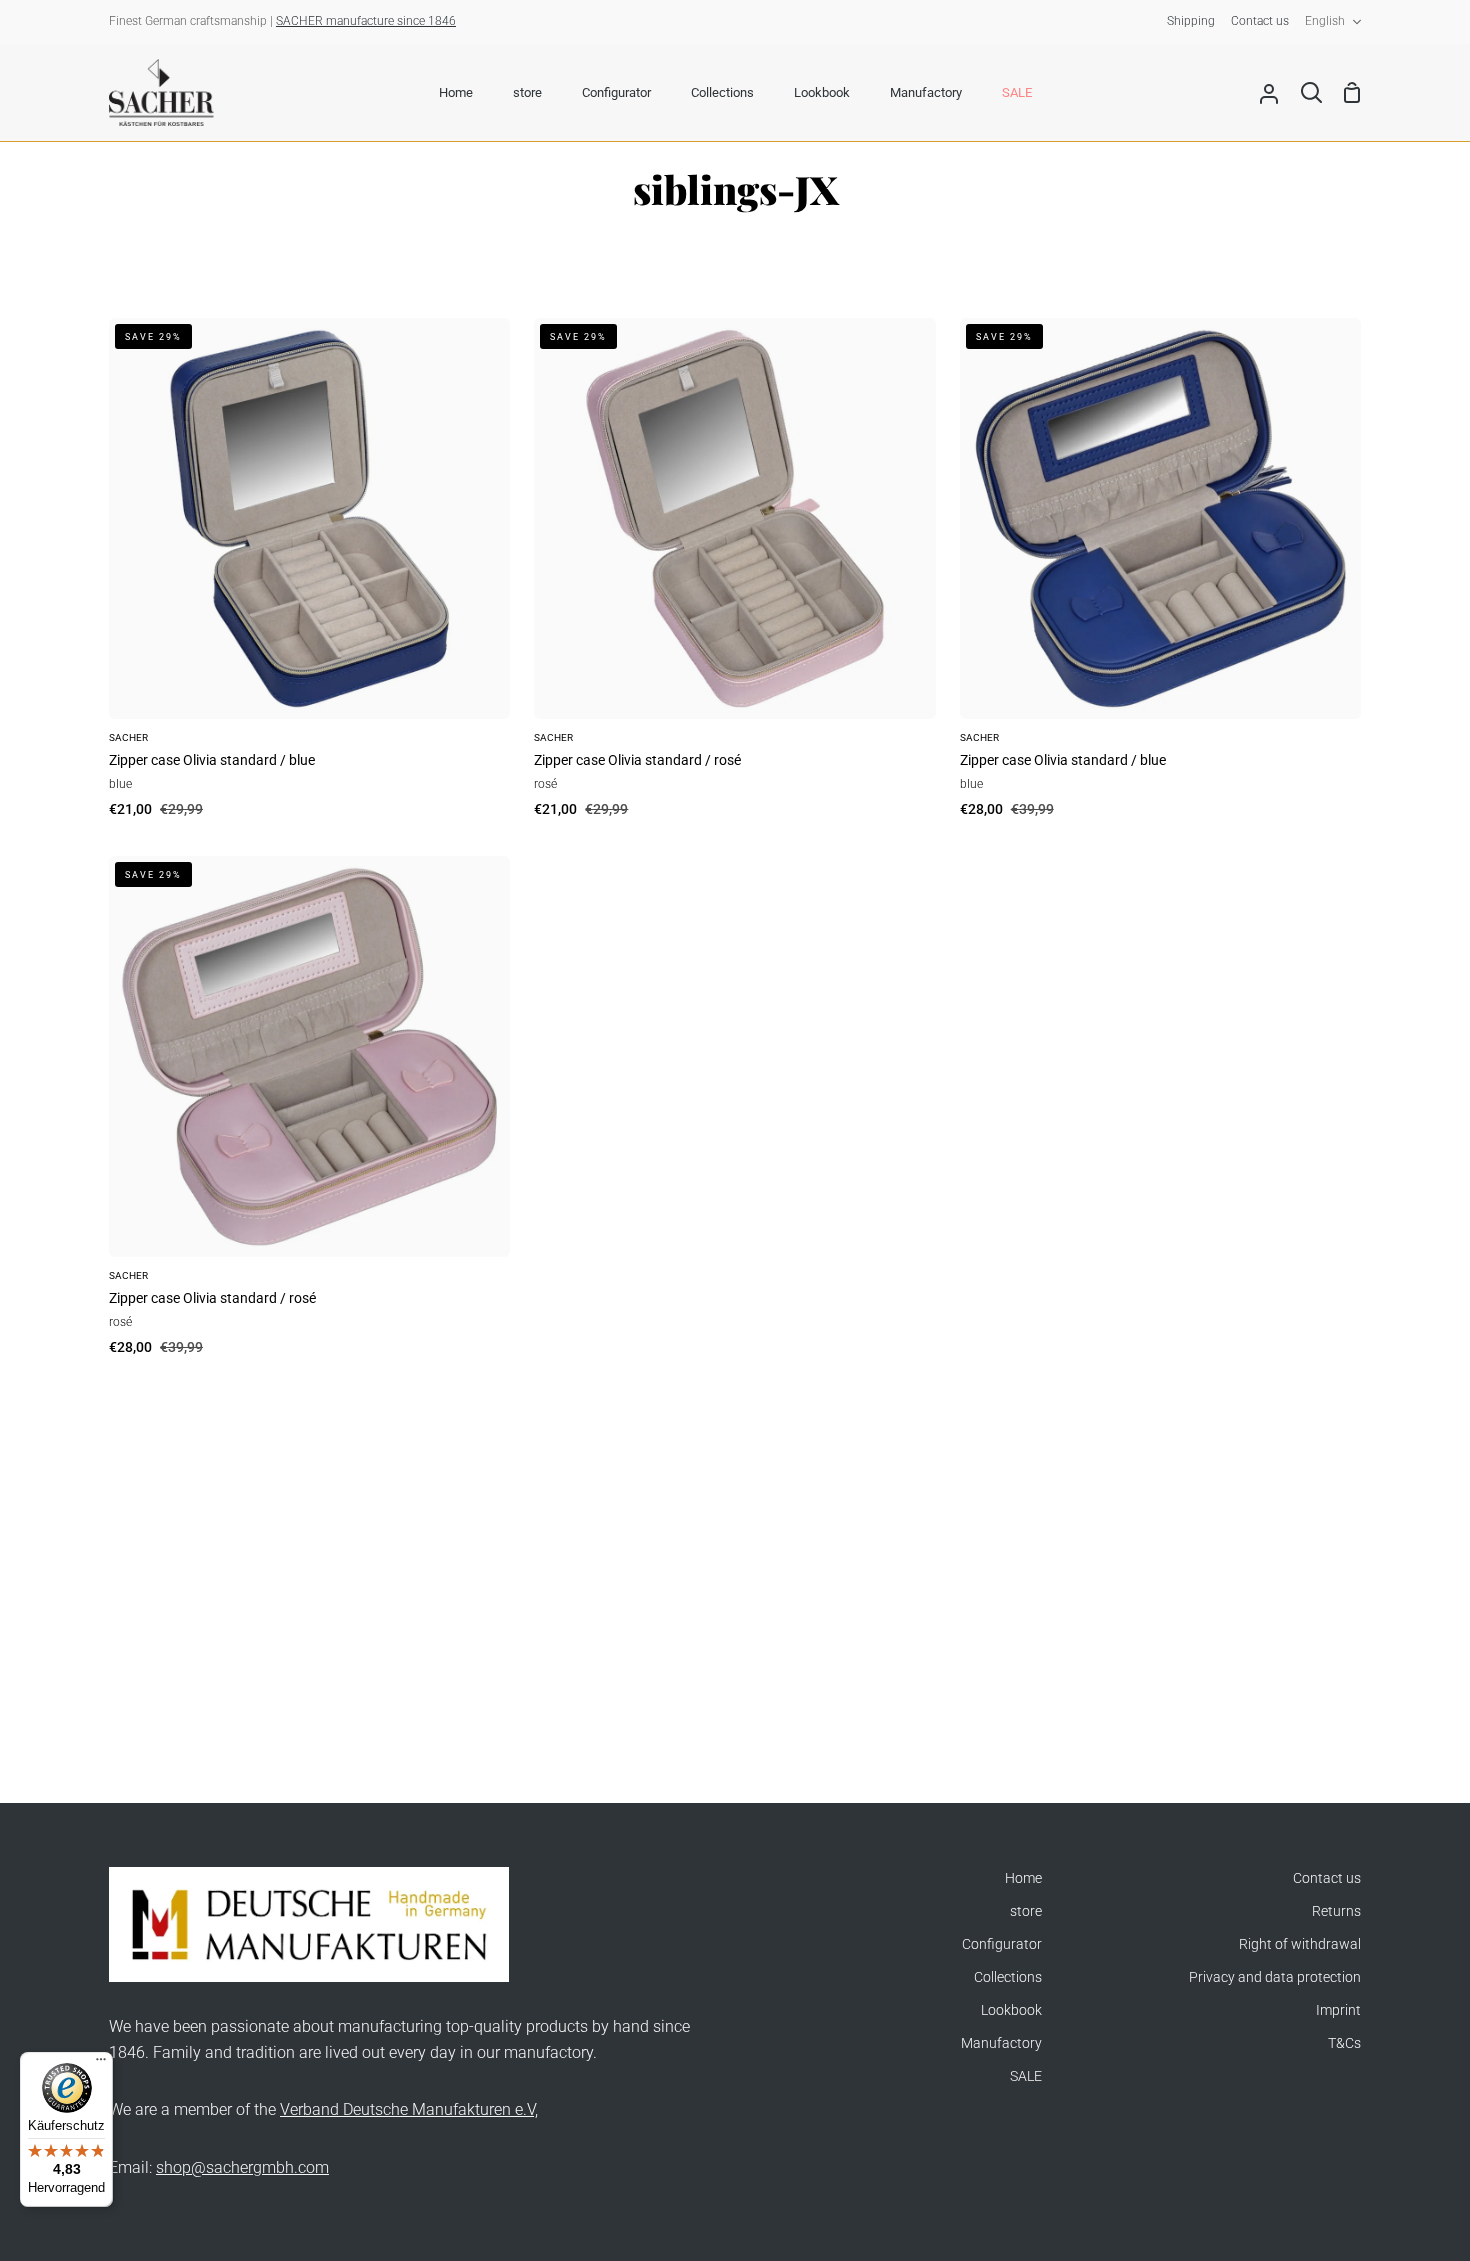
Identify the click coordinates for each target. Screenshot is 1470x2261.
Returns (1336, 1911)
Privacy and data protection (1275, 1977)
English (1325, 21)
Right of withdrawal (1300, 1944)
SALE (1026, 2076)
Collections (1008, 1977)
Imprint (1338, 2010)
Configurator (1002, 1944)
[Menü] (101, 2064)
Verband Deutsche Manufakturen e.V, (409, 2109)
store (1026, 1911)
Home (1023, 1878)
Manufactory (1001, 2043)
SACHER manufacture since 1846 (366, 21)
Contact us (1327, 1878)
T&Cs (1344, 2043)
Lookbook (1011, 2010)
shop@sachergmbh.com (242, 2167)
